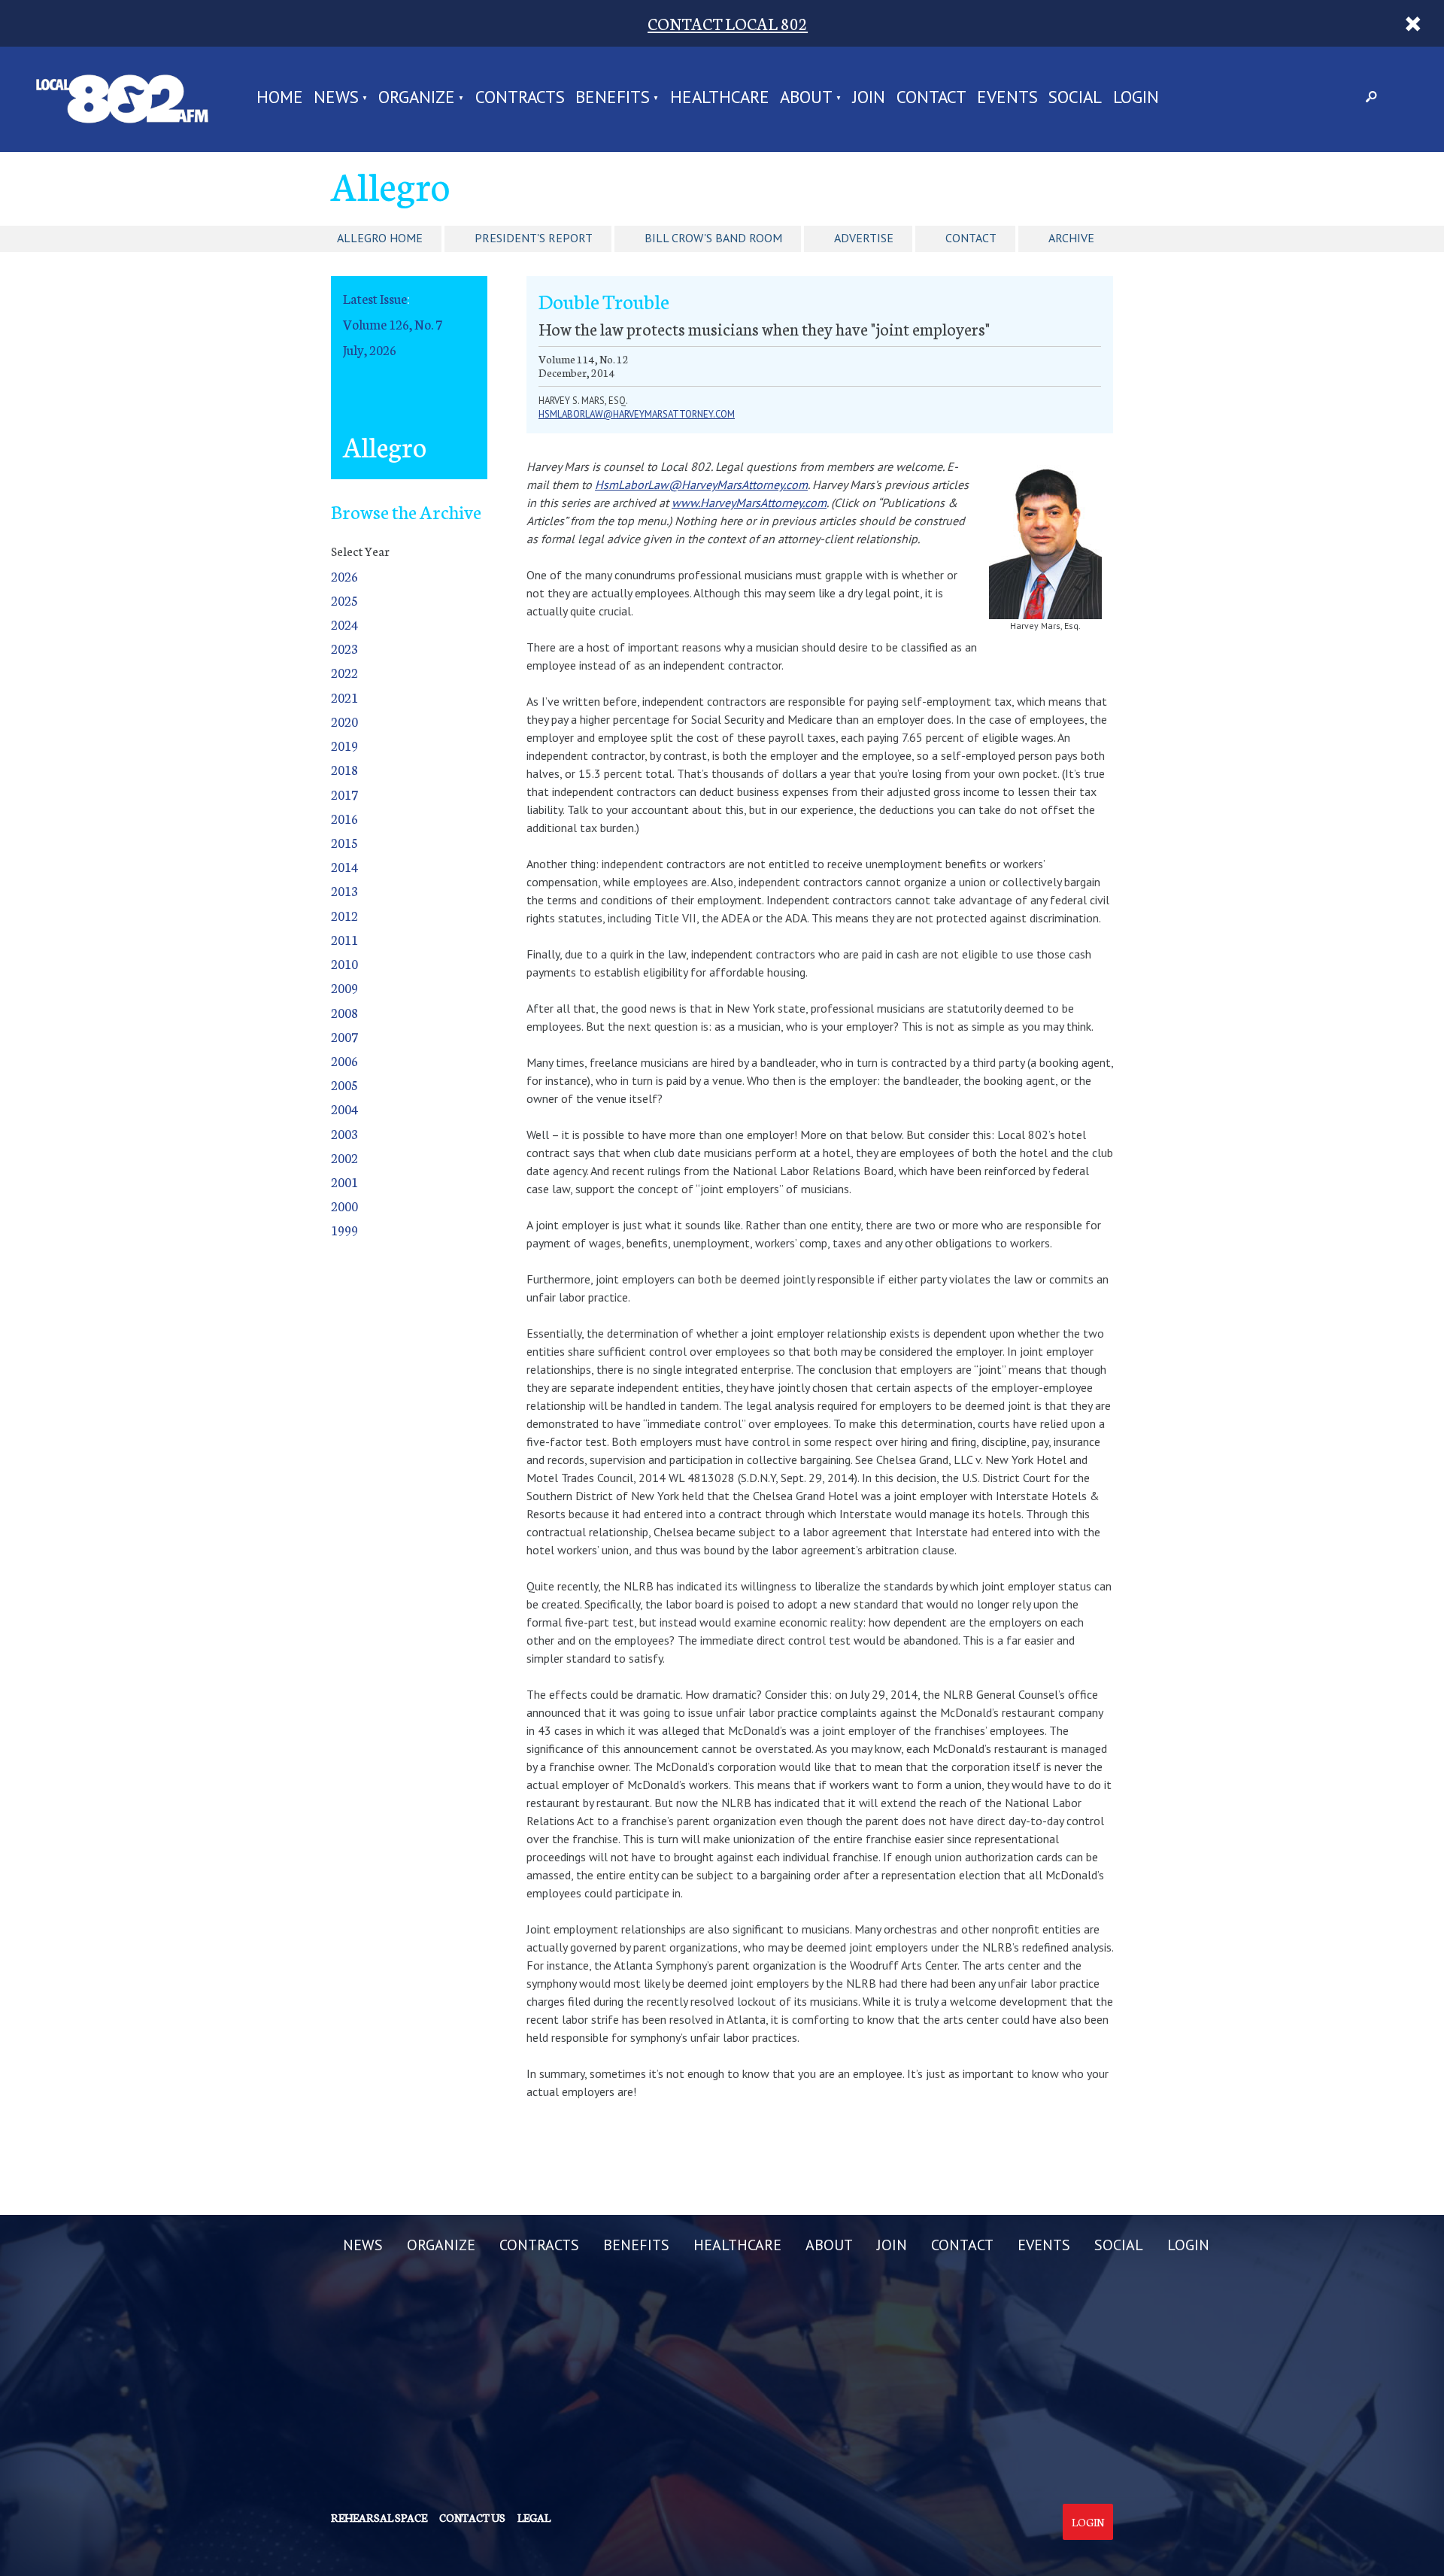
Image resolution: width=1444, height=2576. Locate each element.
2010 (344, 963)
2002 (344, 1157)
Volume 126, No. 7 (393, 324)
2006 (344, 1060)
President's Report (534, 238)
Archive (1071, 238)
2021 (344, 697)
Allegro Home (380, 238)
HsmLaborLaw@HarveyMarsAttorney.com (701, 485)
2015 (344, 842)
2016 (344, 818)
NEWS (336, 98)
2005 (344, 1084)
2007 (344, 1036)
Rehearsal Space (379, 2517)
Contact (971, 238)
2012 (344, 915)
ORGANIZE (417, 98)
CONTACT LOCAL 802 (728, 23)
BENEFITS (613, 98)
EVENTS (1007, 98)
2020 (344, 721)
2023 (344, 648)
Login (1088, 2522)
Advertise (864, 238)
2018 (344, 769)
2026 (344, 576)
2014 (344, 866)
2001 (344, 1182)
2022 (344, 672)
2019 (344, 745)
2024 (344, 624)
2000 (344, 1206)
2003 (344, 1133)
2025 (344, 600)
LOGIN (1136, 98)
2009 (344, 987)
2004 (344, 1109)
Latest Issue (375, 298)
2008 (344, 1012)
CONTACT (931, 98)
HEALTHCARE (720, 98)
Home (280, 98)
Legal (534, 2517)
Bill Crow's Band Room (713, 238)
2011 (344, 939)
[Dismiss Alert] (1413, 23)
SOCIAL (1075, 98)
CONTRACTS (520, 98)
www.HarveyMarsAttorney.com (749, 503)
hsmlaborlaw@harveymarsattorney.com (637, 414)
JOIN (869, 98)
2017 (344, 794)
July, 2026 (370, 349)
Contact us (472, 2517)
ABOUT (806, 98)
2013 (344, 890)
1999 (344, 1230)
